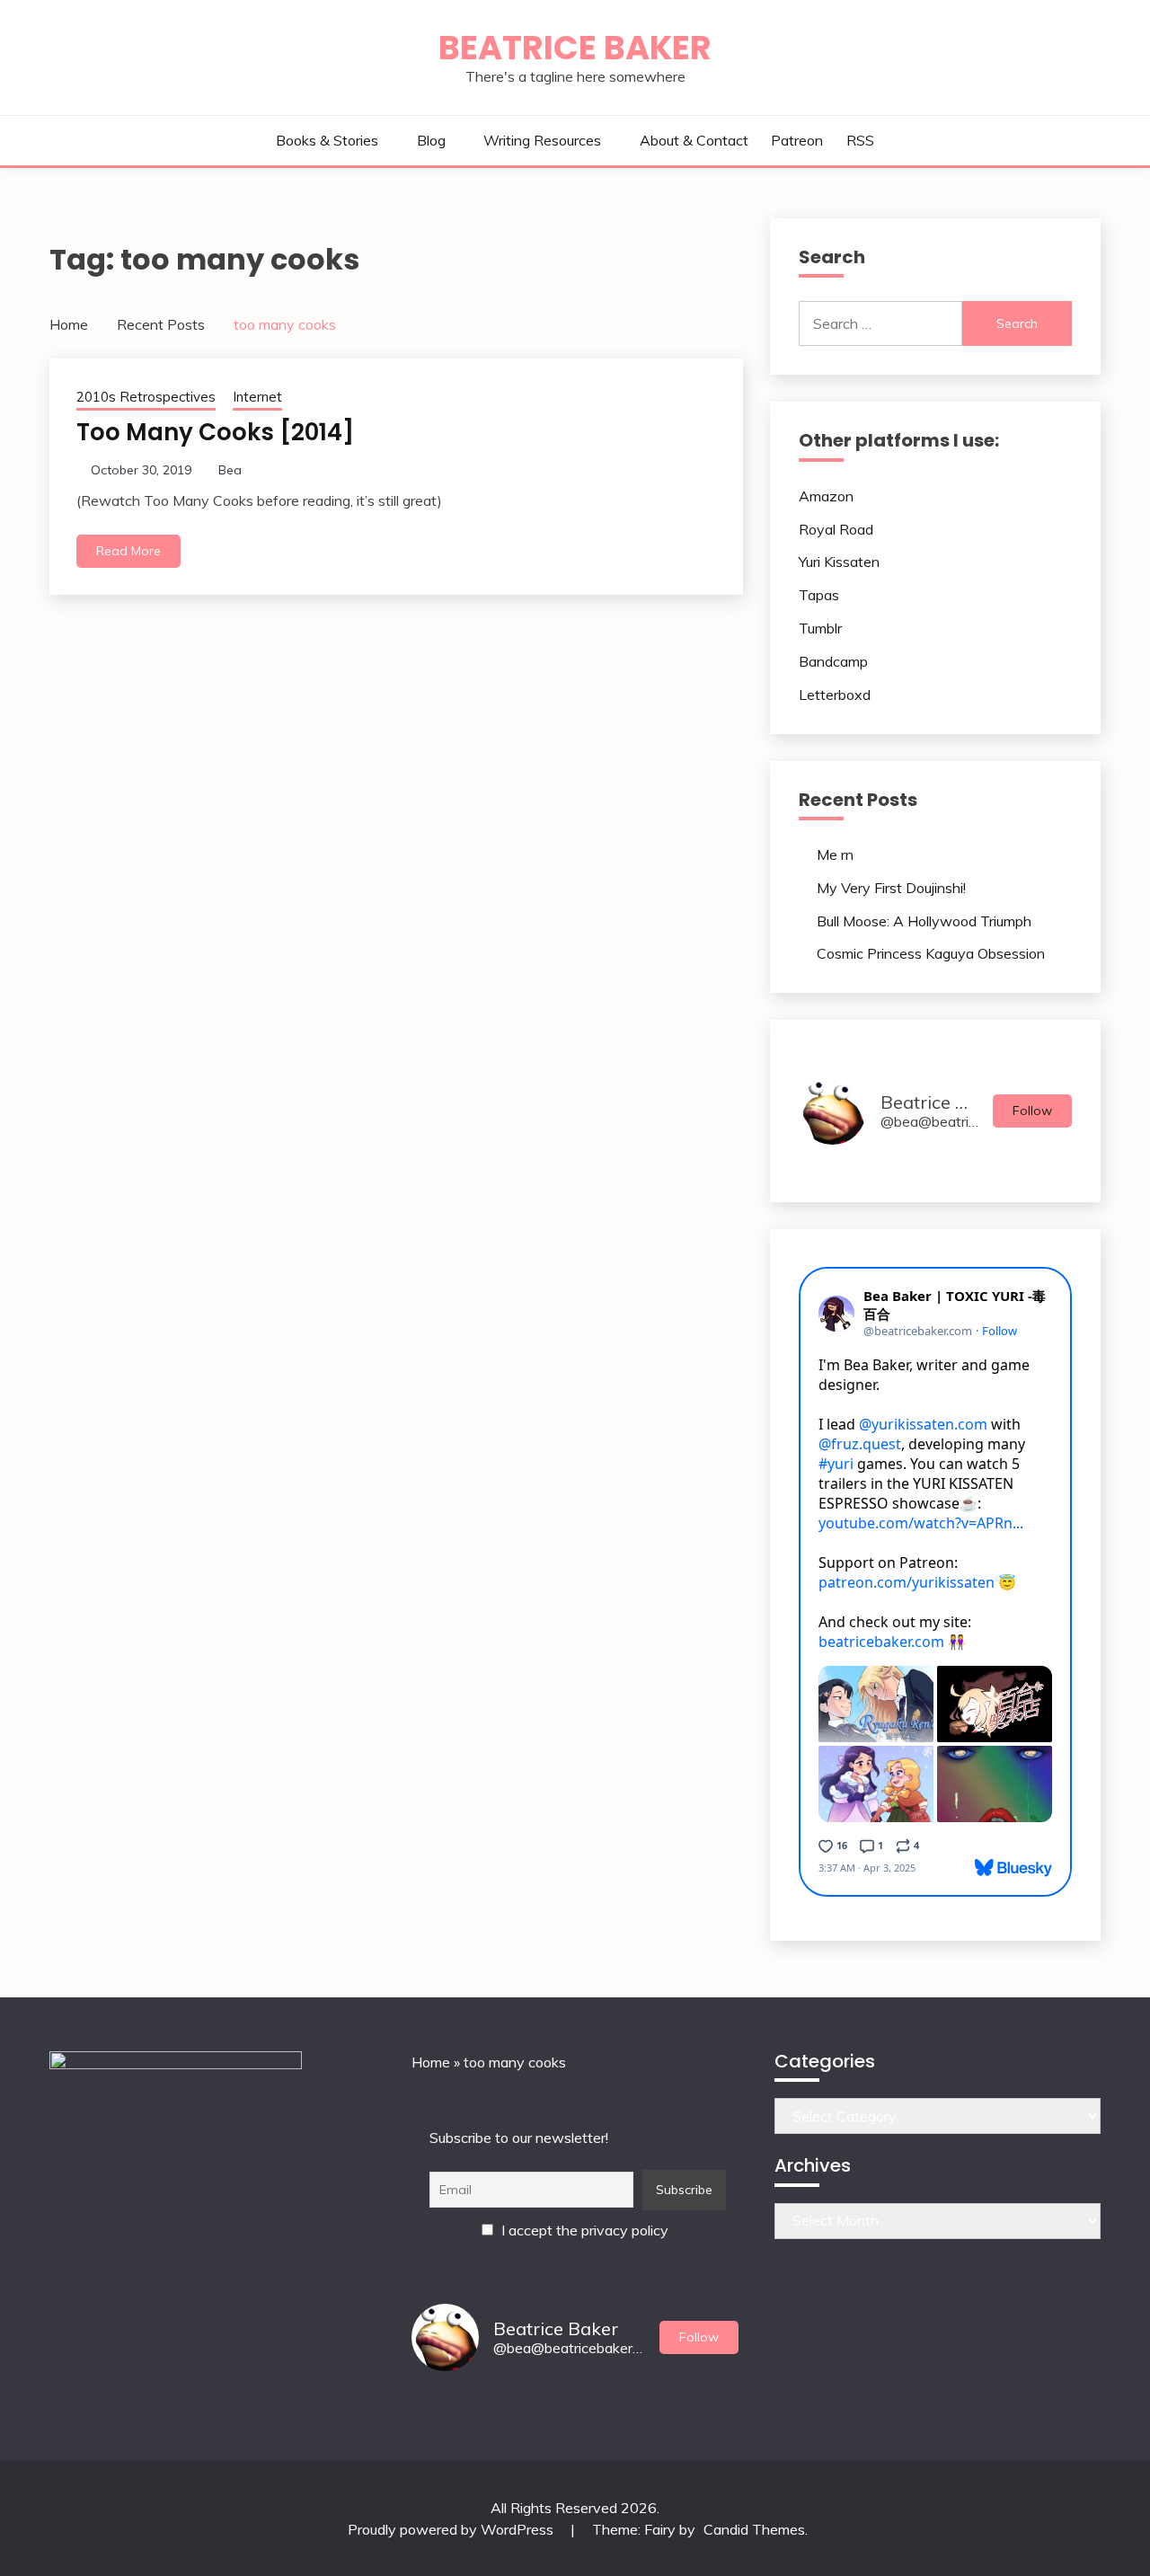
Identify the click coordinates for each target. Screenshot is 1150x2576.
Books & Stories (327, 140)
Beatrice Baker (575, 48)
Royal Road (836, 529)
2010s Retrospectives (146, 397)
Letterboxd (835, 695)
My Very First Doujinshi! (891, 888)
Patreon (797, 140)
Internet (257, 397)
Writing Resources (542, 140)
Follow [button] (1032, 1111)
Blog (431, 140)
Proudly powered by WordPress (452, 2529)
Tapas (819, 595)
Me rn (835, 854)
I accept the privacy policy (583, 2230)
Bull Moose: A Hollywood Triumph (924, 921)
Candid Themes (754, 2529)
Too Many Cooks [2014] (215, 432)
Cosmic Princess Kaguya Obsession (931, 953)
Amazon (826, 496)
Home (431, 2062)
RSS (860, 140)
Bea (230, 470)
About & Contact (694, 140)
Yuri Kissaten (839, 562)
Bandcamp (833, 661)
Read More (128, 551)
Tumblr (820, 628)
